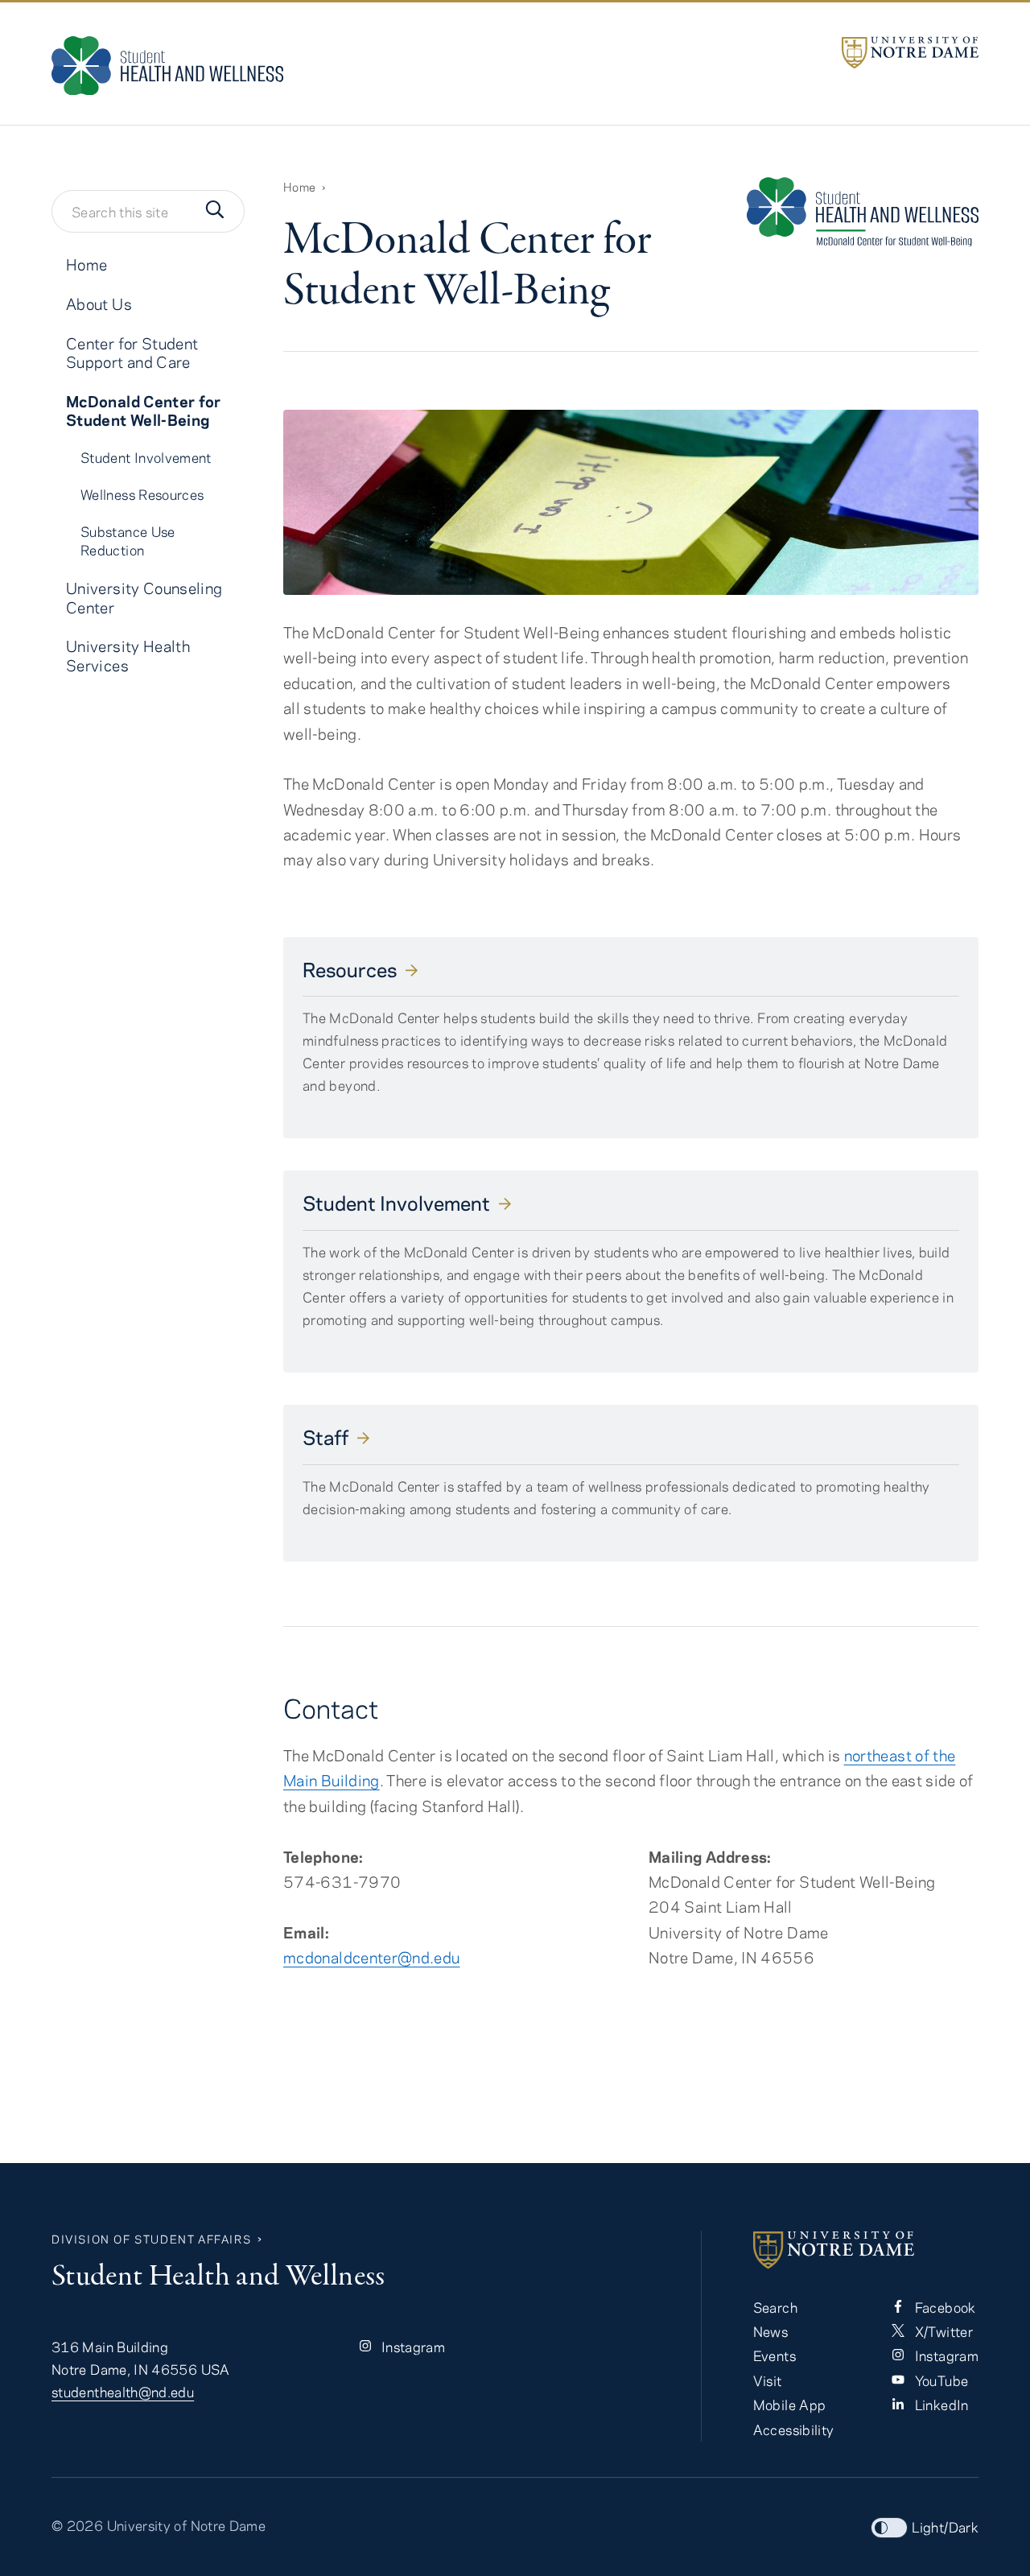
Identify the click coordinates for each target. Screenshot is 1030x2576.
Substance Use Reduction (128, 541)
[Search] (215, 211)
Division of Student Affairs (151, 2239)
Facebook (943, 2307)
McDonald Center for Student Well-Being (144, 410)
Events (775, 2355)
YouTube (939, 2380)
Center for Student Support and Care (132, 353)
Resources (350, 969)
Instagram (412, 2347)
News (770, 2331)
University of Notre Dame (187, 2525)
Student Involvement (396, 1203)
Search (775, 2307)
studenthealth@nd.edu (123, 2392)
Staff (325, 1437)
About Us (99, 304)
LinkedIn (939, 2405)
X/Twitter (942, 2331)
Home (299, 187)
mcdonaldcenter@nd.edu (372, 1957)
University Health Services (128, 655)
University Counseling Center (144, 597)
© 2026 (77, 2525)
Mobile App (790, 2405)
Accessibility (794, 2429)
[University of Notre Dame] (910, 53)
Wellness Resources (142, 494)
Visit (768, 2380)
